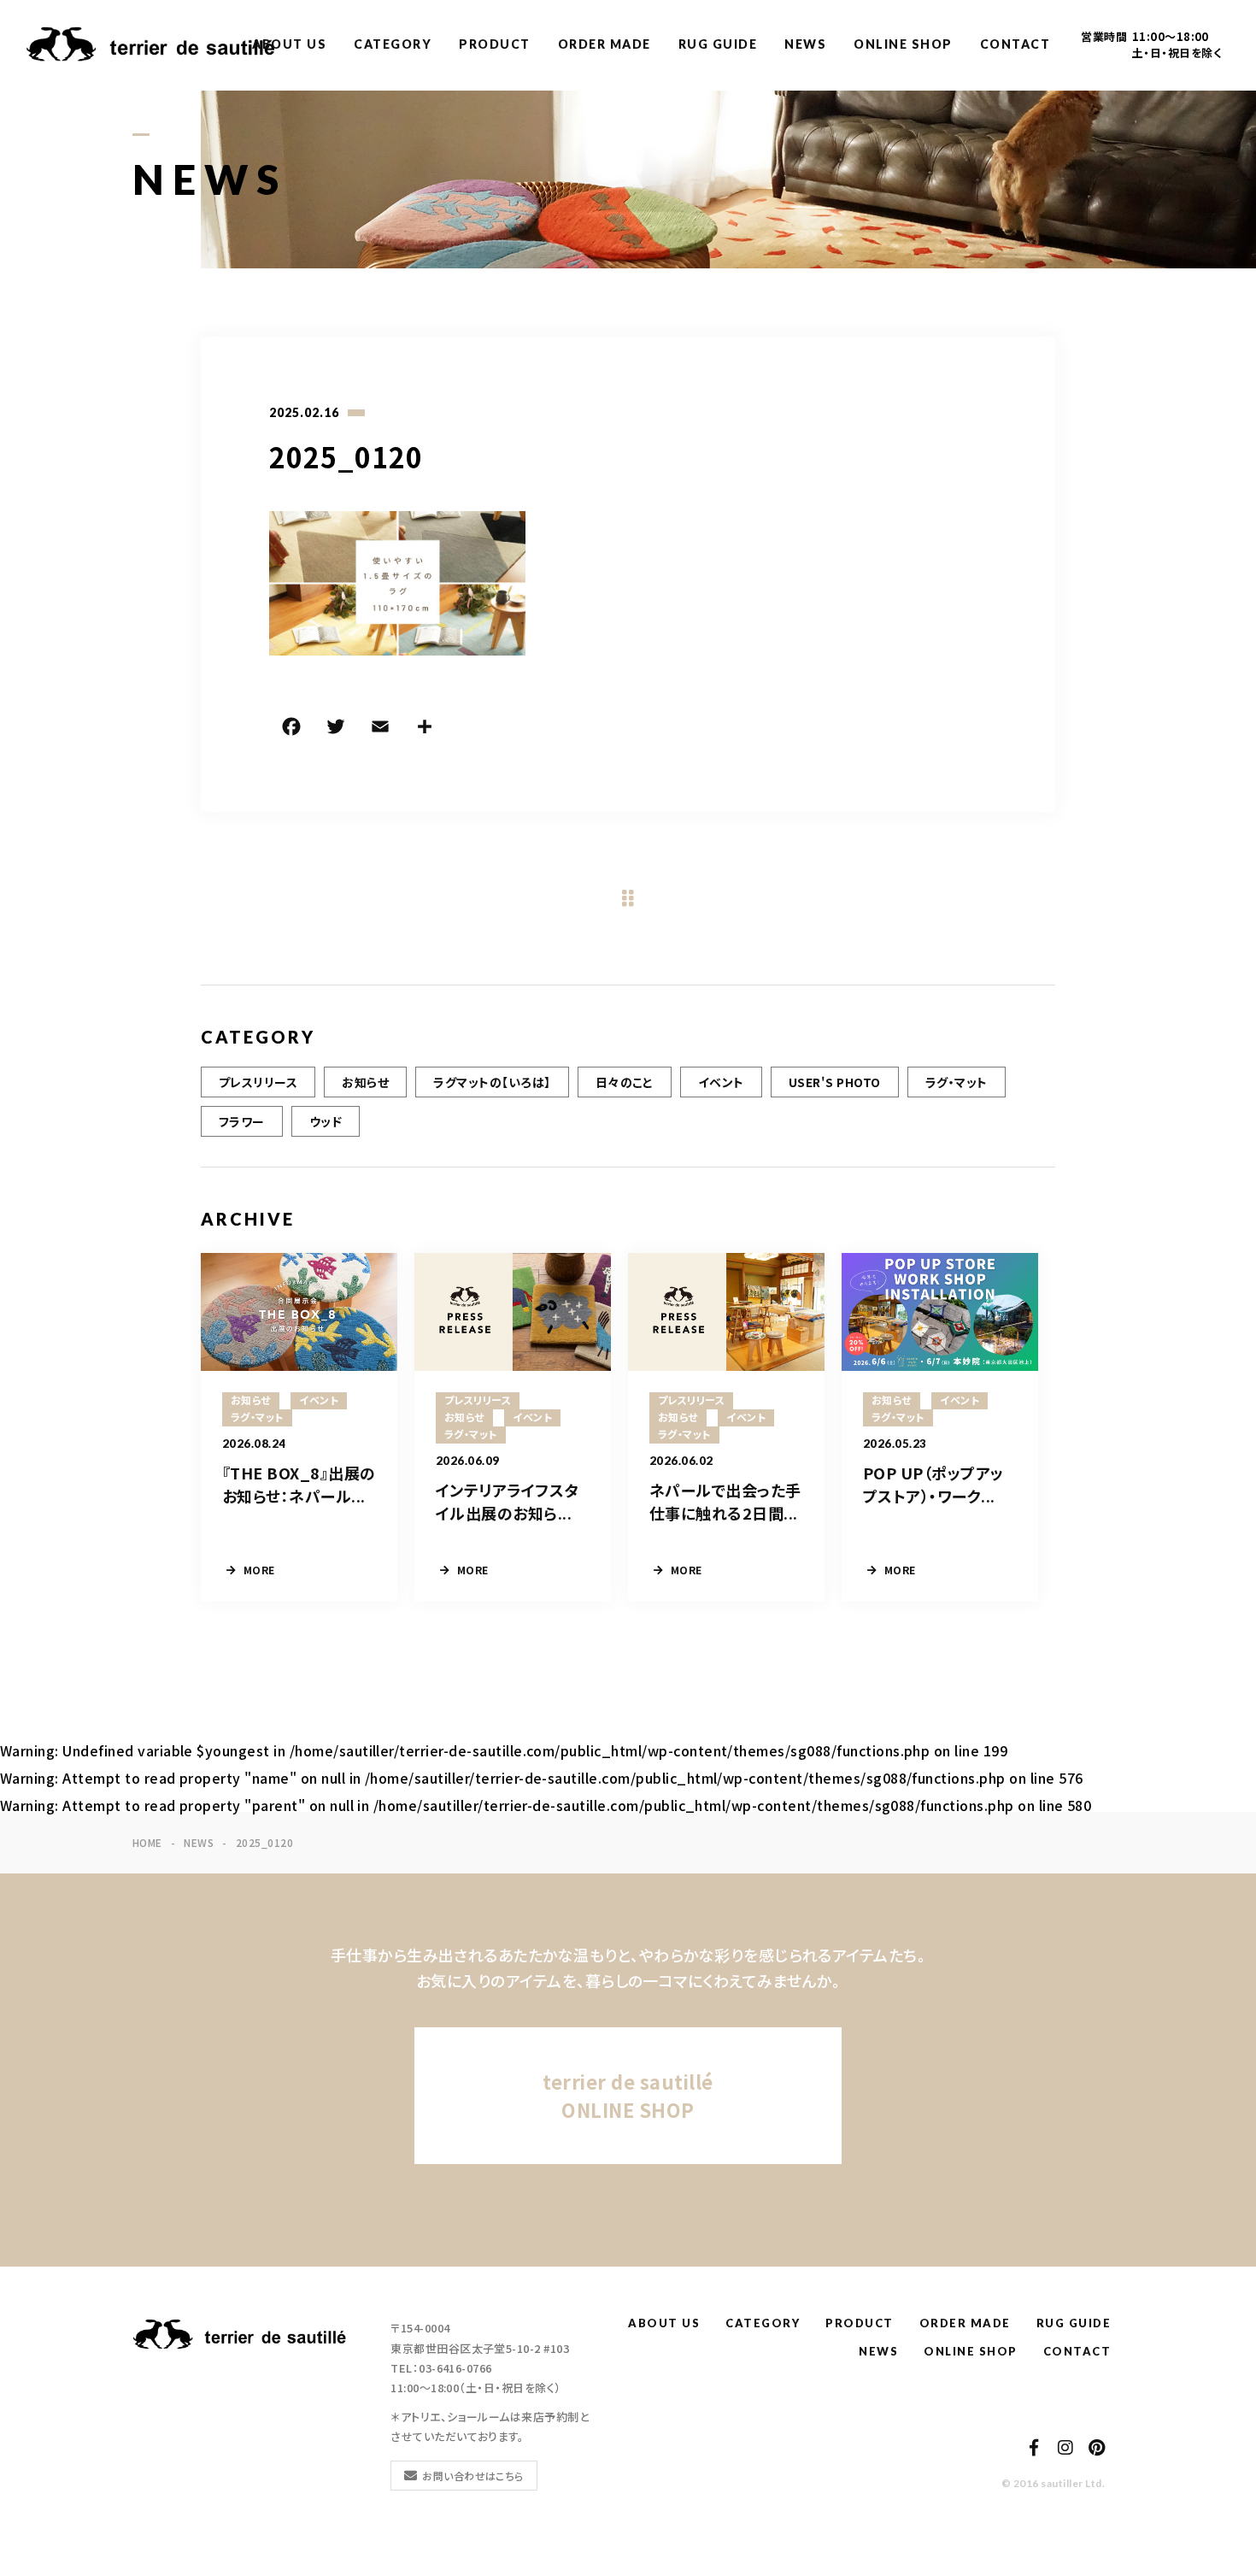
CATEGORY (393, 44)
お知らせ (365, 1082)
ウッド (326, 1121)
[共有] (425, 729)
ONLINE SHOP (903, 44)
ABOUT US (289, 44)
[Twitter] (336, 729)
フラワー (242, 1121)
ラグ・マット (957, 1082)
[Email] (380, 729)
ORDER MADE (605, 44)
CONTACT (1015, 44)
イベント (721, 1082)
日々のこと (625, 1082)
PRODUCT (495, 44)
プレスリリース (258, 1082)
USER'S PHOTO (835, 1082)
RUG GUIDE (718, 44)
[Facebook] (291, 729)
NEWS (805, 44)
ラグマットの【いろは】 (492, 1082)
